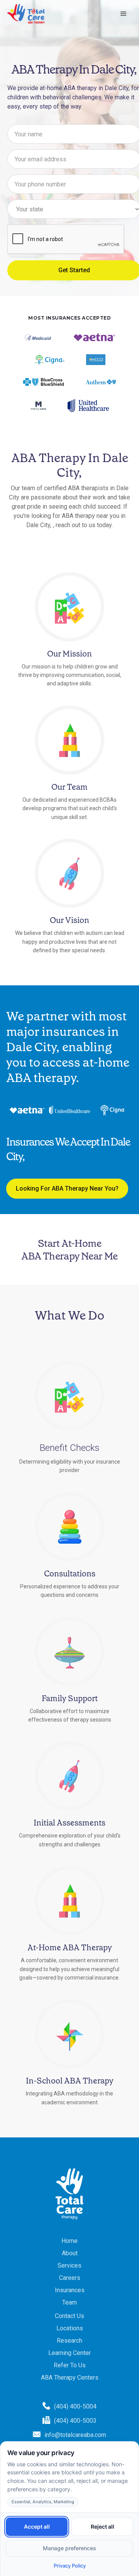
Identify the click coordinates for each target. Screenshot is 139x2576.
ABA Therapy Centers (70, 2378)
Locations (70, 2328)
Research (69, 2341)
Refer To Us (70, 2365)
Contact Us (69, 2316)
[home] (26, 14)
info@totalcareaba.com (75, 2435)
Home (69, 2241)
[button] (124, 14)
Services (69, 2265)
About (70, 2253)
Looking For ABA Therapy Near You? (67, 1188)
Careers (70, 2278)
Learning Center (69, 2353)
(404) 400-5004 (75, 2406)
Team (69, 2302)
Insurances (70, 2290)
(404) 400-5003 (75, 2421)
